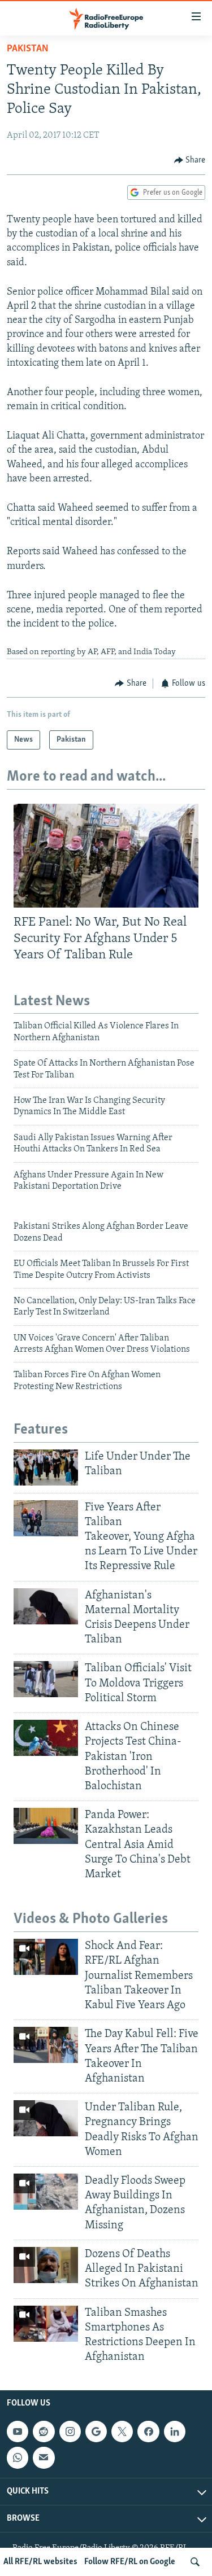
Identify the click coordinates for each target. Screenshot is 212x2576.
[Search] (195, 2562)
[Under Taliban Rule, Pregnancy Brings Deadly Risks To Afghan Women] (46, 2118)
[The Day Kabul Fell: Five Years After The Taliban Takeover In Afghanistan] (46, 2045)
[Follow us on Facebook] (148, 2432)
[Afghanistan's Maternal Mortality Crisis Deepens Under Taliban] (46, 1606)
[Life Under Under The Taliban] (46, 1467)
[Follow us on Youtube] (18, 2432)
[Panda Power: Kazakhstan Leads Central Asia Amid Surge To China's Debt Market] (46, 1826)
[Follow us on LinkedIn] (175, 2432)
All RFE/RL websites (40, 2562)
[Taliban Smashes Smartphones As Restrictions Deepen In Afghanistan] (46, 2324)
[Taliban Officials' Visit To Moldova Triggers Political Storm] (46, 1679)
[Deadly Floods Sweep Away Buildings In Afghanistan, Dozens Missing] (46, 2192)
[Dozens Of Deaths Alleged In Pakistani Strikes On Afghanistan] (46, 2265)
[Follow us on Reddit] (44, 2432)
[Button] (190, 160)
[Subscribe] (44, 2458)
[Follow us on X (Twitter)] (122, 2432)
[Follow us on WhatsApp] (18, 2458)
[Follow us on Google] (96, 2432)
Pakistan (28, 49)
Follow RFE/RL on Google (130, 2562)
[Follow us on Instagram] (70, 2432)
